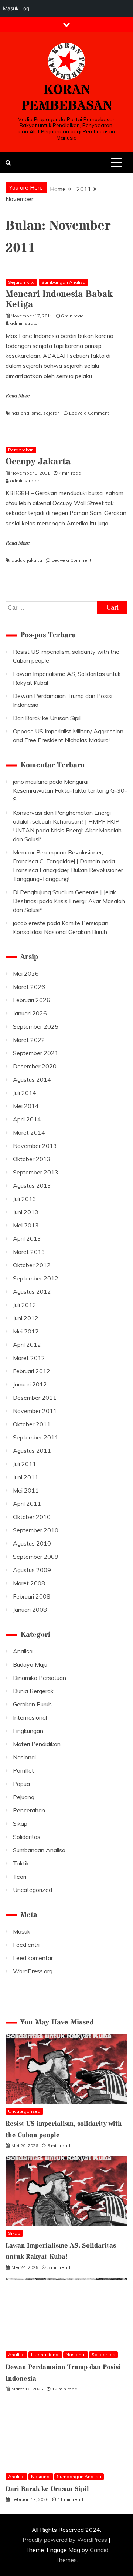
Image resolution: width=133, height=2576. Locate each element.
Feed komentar (33, 1958)
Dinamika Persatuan (40, 1678)
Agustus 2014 (32, 1079)
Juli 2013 (25, 1199)
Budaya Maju (30, 1664)
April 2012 (27, 1345)
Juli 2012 (25, 1305)
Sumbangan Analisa (64, 282)
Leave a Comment (89, 413)
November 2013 (35, 1146)
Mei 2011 (26, 1490)
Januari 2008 (30, 1610)
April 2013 (27, 1238)
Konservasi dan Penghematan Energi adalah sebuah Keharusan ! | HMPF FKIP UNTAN (66, 821)
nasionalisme (26, 413)
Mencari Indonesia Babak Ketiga (59, 300)
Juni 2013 (26, 1212)
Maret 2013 (29, 1252)
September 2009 (36, 1557)
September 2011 (36, 1437)
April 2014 (27, 1119)
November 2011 (35, 1411)
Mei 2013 (26, 1225)
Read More (18, 396)
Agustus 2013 (32, 1185)
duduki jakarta (27, 560)
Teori (20, 1877)
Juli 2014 (25, 1093)
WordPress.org (33, 1971)
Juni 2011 (26, 1477)
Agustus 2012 (32, 1291)
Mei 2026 (26, 973)
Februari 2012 (32, 1371)
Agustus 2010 (32, 1543)
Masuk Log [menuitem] (16, 8)
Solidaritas (27, 1837)
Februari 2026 (32, 1000)
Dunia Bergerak (33, 1691)
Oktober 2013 (32, 1159)
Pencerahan (29, 1810)
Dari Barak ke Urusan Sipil (47, 718)
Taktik (21, 1863)
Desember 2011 (35, 1398)
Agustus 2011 (32, 1451)
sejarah (52, 413)
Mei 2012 (26, 1331)
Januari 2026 (30, 1013)
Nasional (24, 1757)
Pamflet (23, 1770)
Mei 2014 (26, 1106)
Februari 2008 (32, 1596)
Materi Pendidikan (37, 1744)
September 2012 (36, 1278)
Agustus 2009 (32, 1570)
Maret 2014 (29, 1132)
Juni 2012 (26, 1318)
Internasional (30, 1717)
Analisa (23, 1651)
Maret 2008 (29, 1583)
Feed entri (26, 1945)
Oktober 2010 (32, 1517)
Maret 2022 (29, 1040)
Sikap (20, 1823)
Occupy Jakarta (38, 462)
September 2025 (36, 1026)
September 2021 (36, 1053)
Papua (21, 1784)
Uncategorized (33, 1890)
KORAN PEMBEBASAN (67, 98)
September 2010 (36, 1530)
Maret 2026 (29, 987)
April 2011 (27, 1504)
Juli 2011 (25, 1464)
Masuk (22, 1931)
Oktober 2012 (32, 1265)
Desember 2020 (35, 1066)
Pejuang (24, 1797)
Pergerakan (21, 450)
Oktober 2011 (32, 1424)
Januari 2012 (30, 1384)
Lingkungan (28, 1731)
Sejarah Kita (21, 282)
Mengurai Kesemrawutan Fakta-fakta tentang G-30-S (70, 790)
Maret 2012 (29, 1358)
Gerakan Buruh (32, 1704)
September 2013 (36, 1172)
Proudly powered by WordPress (66, 2540)
